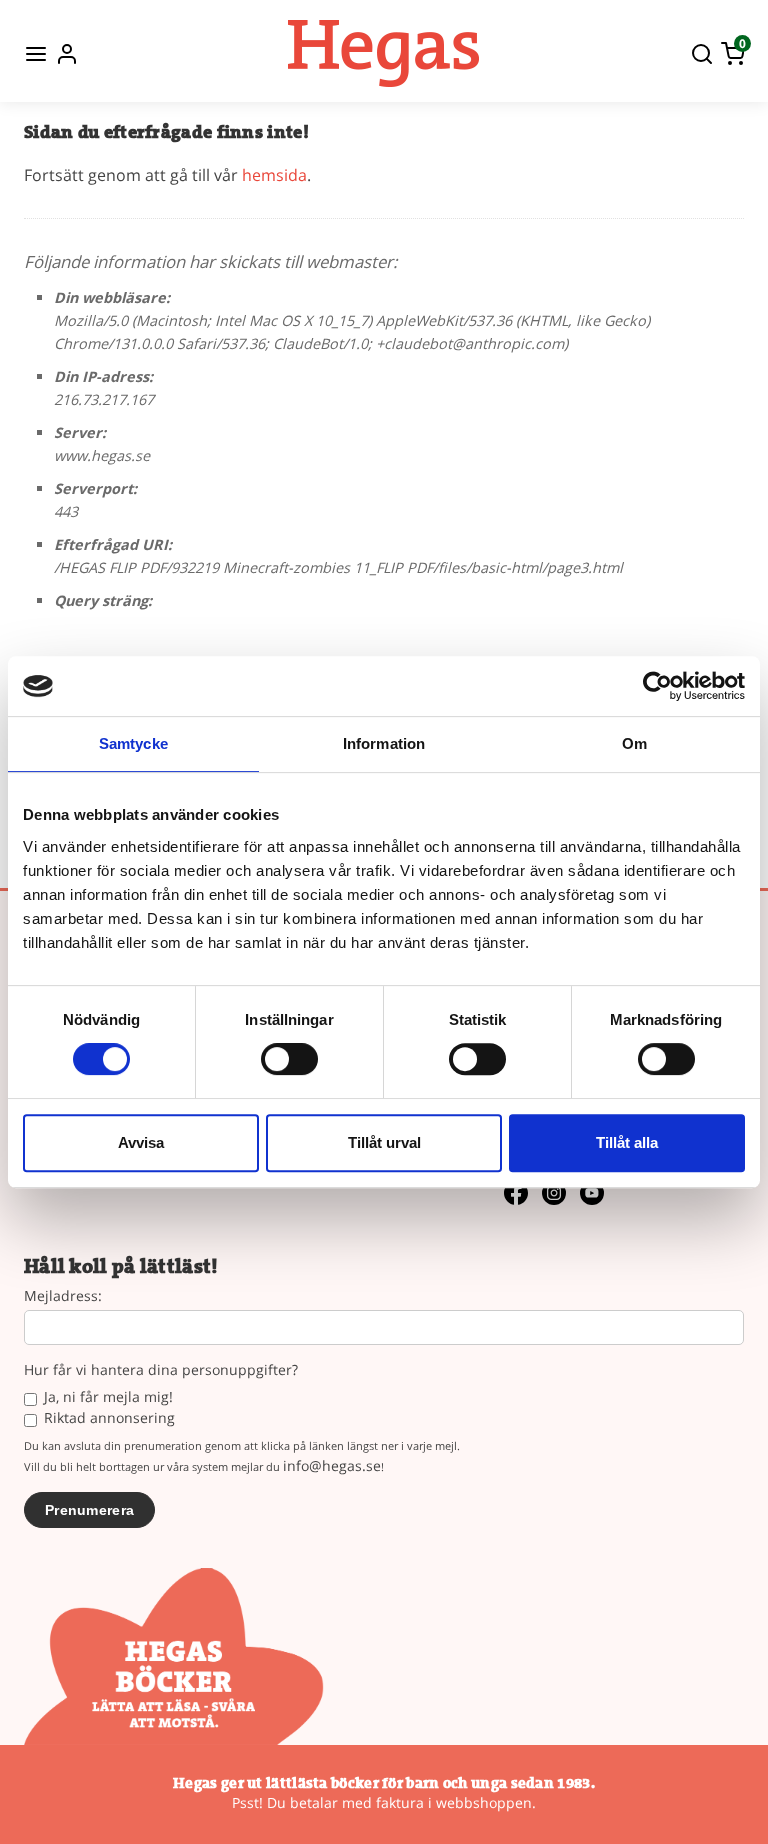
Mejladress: (63, 1296)
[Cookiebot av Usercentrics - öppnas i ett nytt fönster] (657, 686)
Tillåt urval (384, 1142)
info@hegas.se (332, 1465)
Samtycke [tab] (133, 743)
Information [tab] (384, 743)
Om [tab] (634, 743)
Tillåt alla (627, 1142)
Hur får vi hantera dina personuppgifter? (161, 1370)
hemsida (274, 175)
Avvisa (141, 1142)
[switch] (289, 1059)
